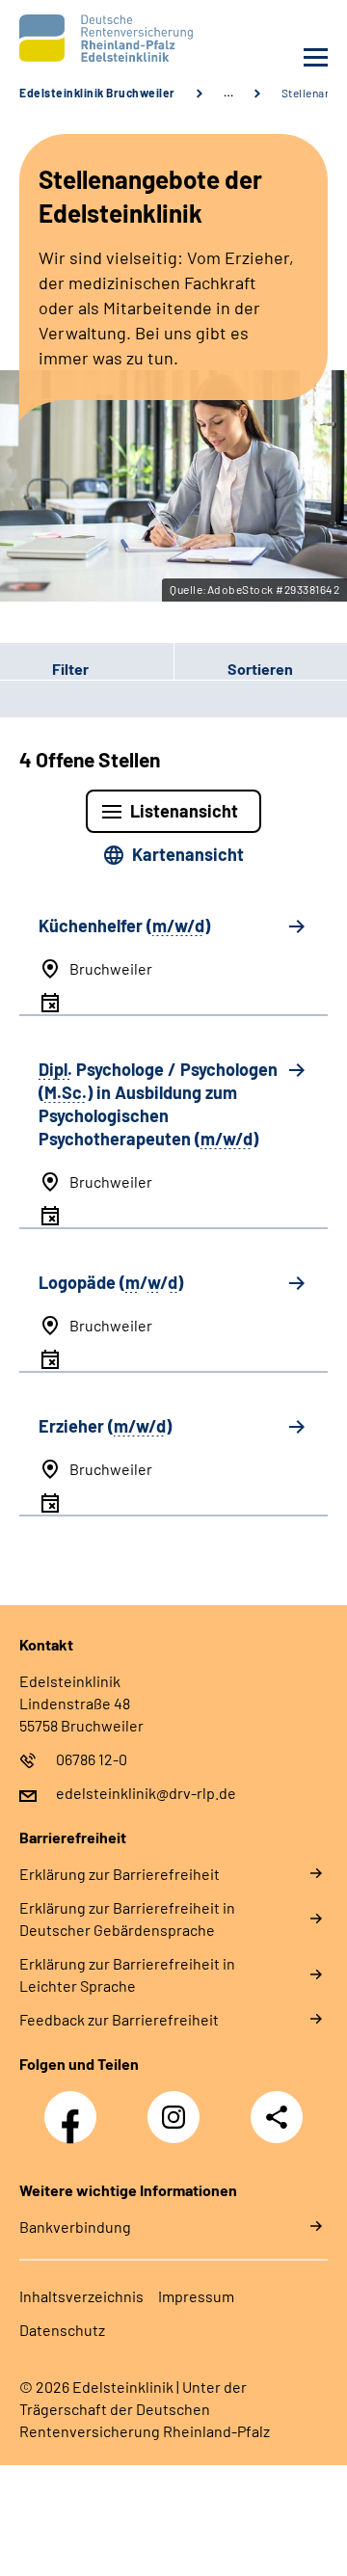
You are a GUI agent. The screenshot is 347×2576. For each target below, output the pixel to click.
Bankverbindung (75, 2227)
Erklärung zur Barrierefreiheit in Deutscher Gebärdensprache (127, 1919)
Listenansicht (184, 811)
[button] (87, 669)
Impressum (196, 2296)
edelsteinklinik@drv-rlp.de (146, 1793)
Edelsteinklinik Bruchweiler (97, 93)
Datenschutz (62, 2330)
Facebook (75, 2106)
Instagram (178, 2106)
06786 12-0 (92, 1759)
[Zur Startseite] (92, 38)
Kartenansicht (188, 854)
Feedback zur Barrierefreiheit (119, 2019)
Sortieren (260, 669)
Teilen (277, 2117)
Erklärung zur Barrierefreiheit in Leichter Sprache (127, 1974)
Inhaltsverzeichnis (81, 2296)
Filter (44, 669)
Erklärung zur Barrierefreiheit (120, 1874)
